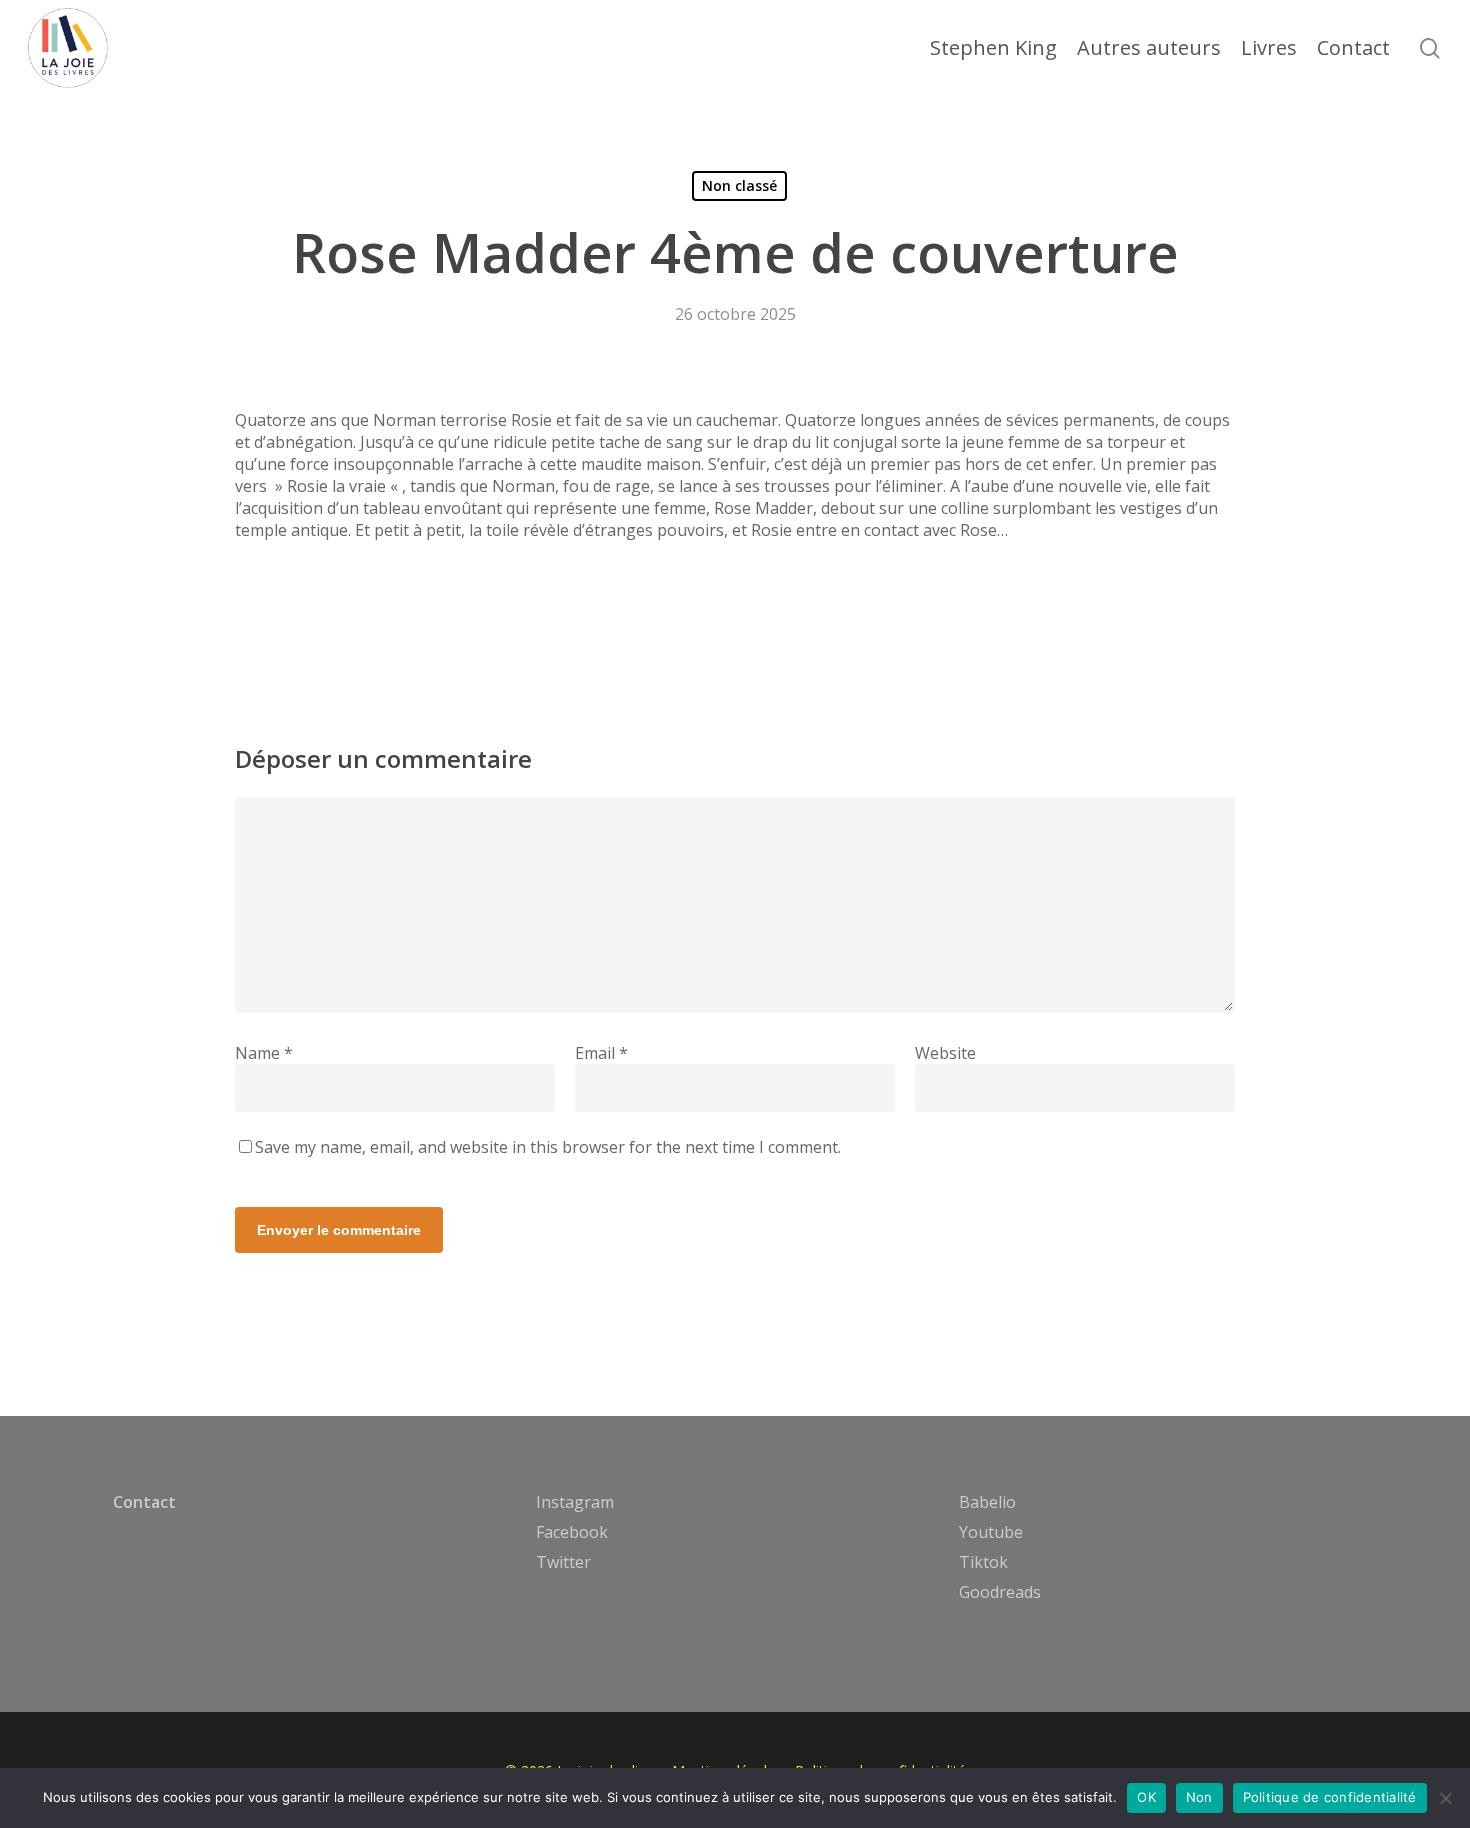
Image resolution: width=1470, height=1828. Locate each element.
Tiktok (983, 1562)
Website (945, 1053)
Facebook (572, 1532)
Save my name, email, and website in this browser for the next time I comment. (548, 1147)
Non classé (739, 185)
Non (1199, 1797)
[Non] (1445, 1798)
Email (601, 1053)
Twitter (563, 1562)
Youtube (991, 1532)
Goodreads (1000, 1592)
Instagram (575, 1502)
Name (264, 1053)
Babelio (987, 1502)
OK (1146, 1797)
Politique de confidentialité (1330, 1797)
